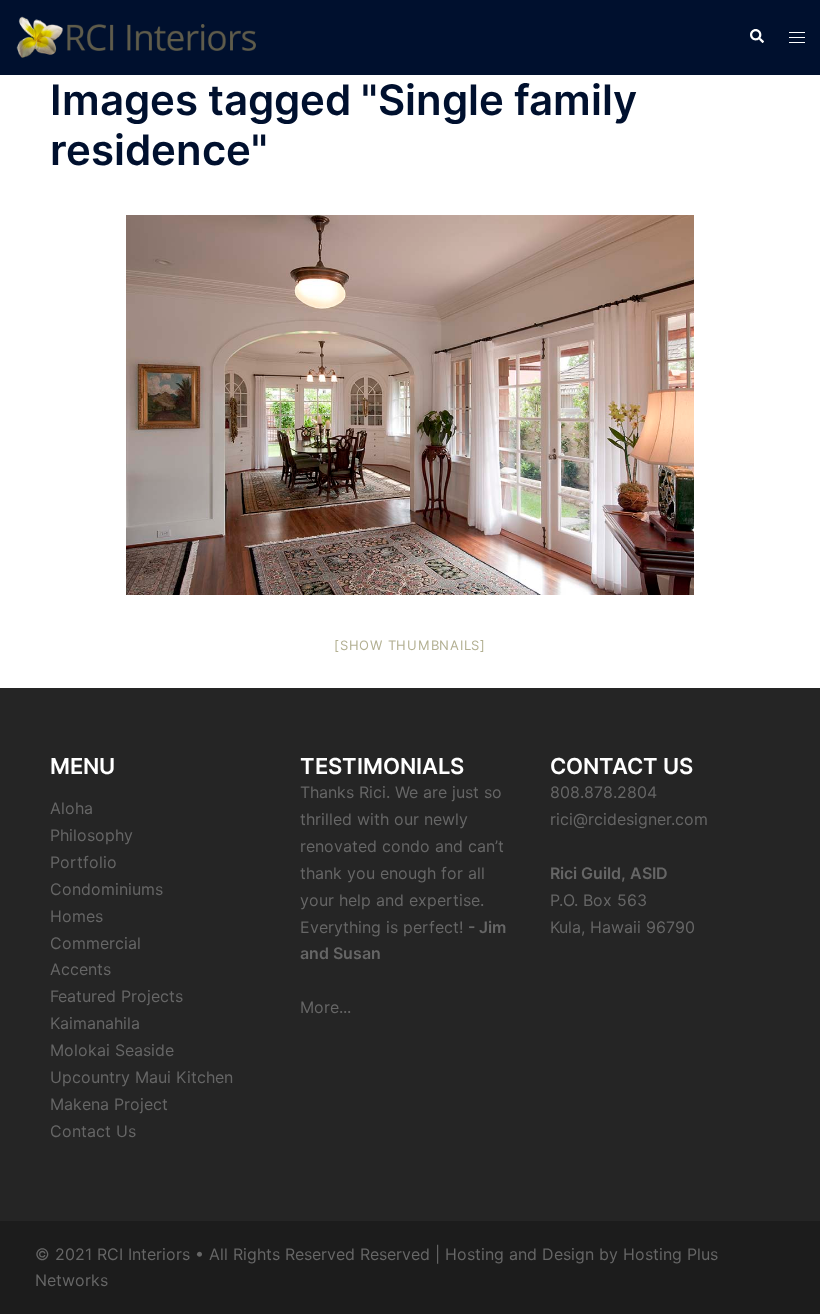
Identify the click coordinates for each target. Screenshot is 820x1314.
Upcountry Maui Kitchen (141, 1077)
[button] (756, 37)
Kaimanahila (95, 1023)
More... (325, 1007)
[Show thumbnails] (410, 645)
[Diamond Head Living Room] (410, 405)
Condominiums (106, 889)
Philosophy (91, 835)
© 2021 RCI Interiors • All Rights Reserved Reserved (232, 1254)
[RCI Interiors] (136, 36)
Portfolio (83, 862)
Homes (76, 916)
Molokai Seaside (112, 1050)
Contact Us (93, 1131)
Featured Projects (116, 996)
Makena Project (109, 1104)
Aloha (71, 808)
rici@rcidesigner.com (629, 819)
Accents (80, 969)
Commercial (95, 943)
